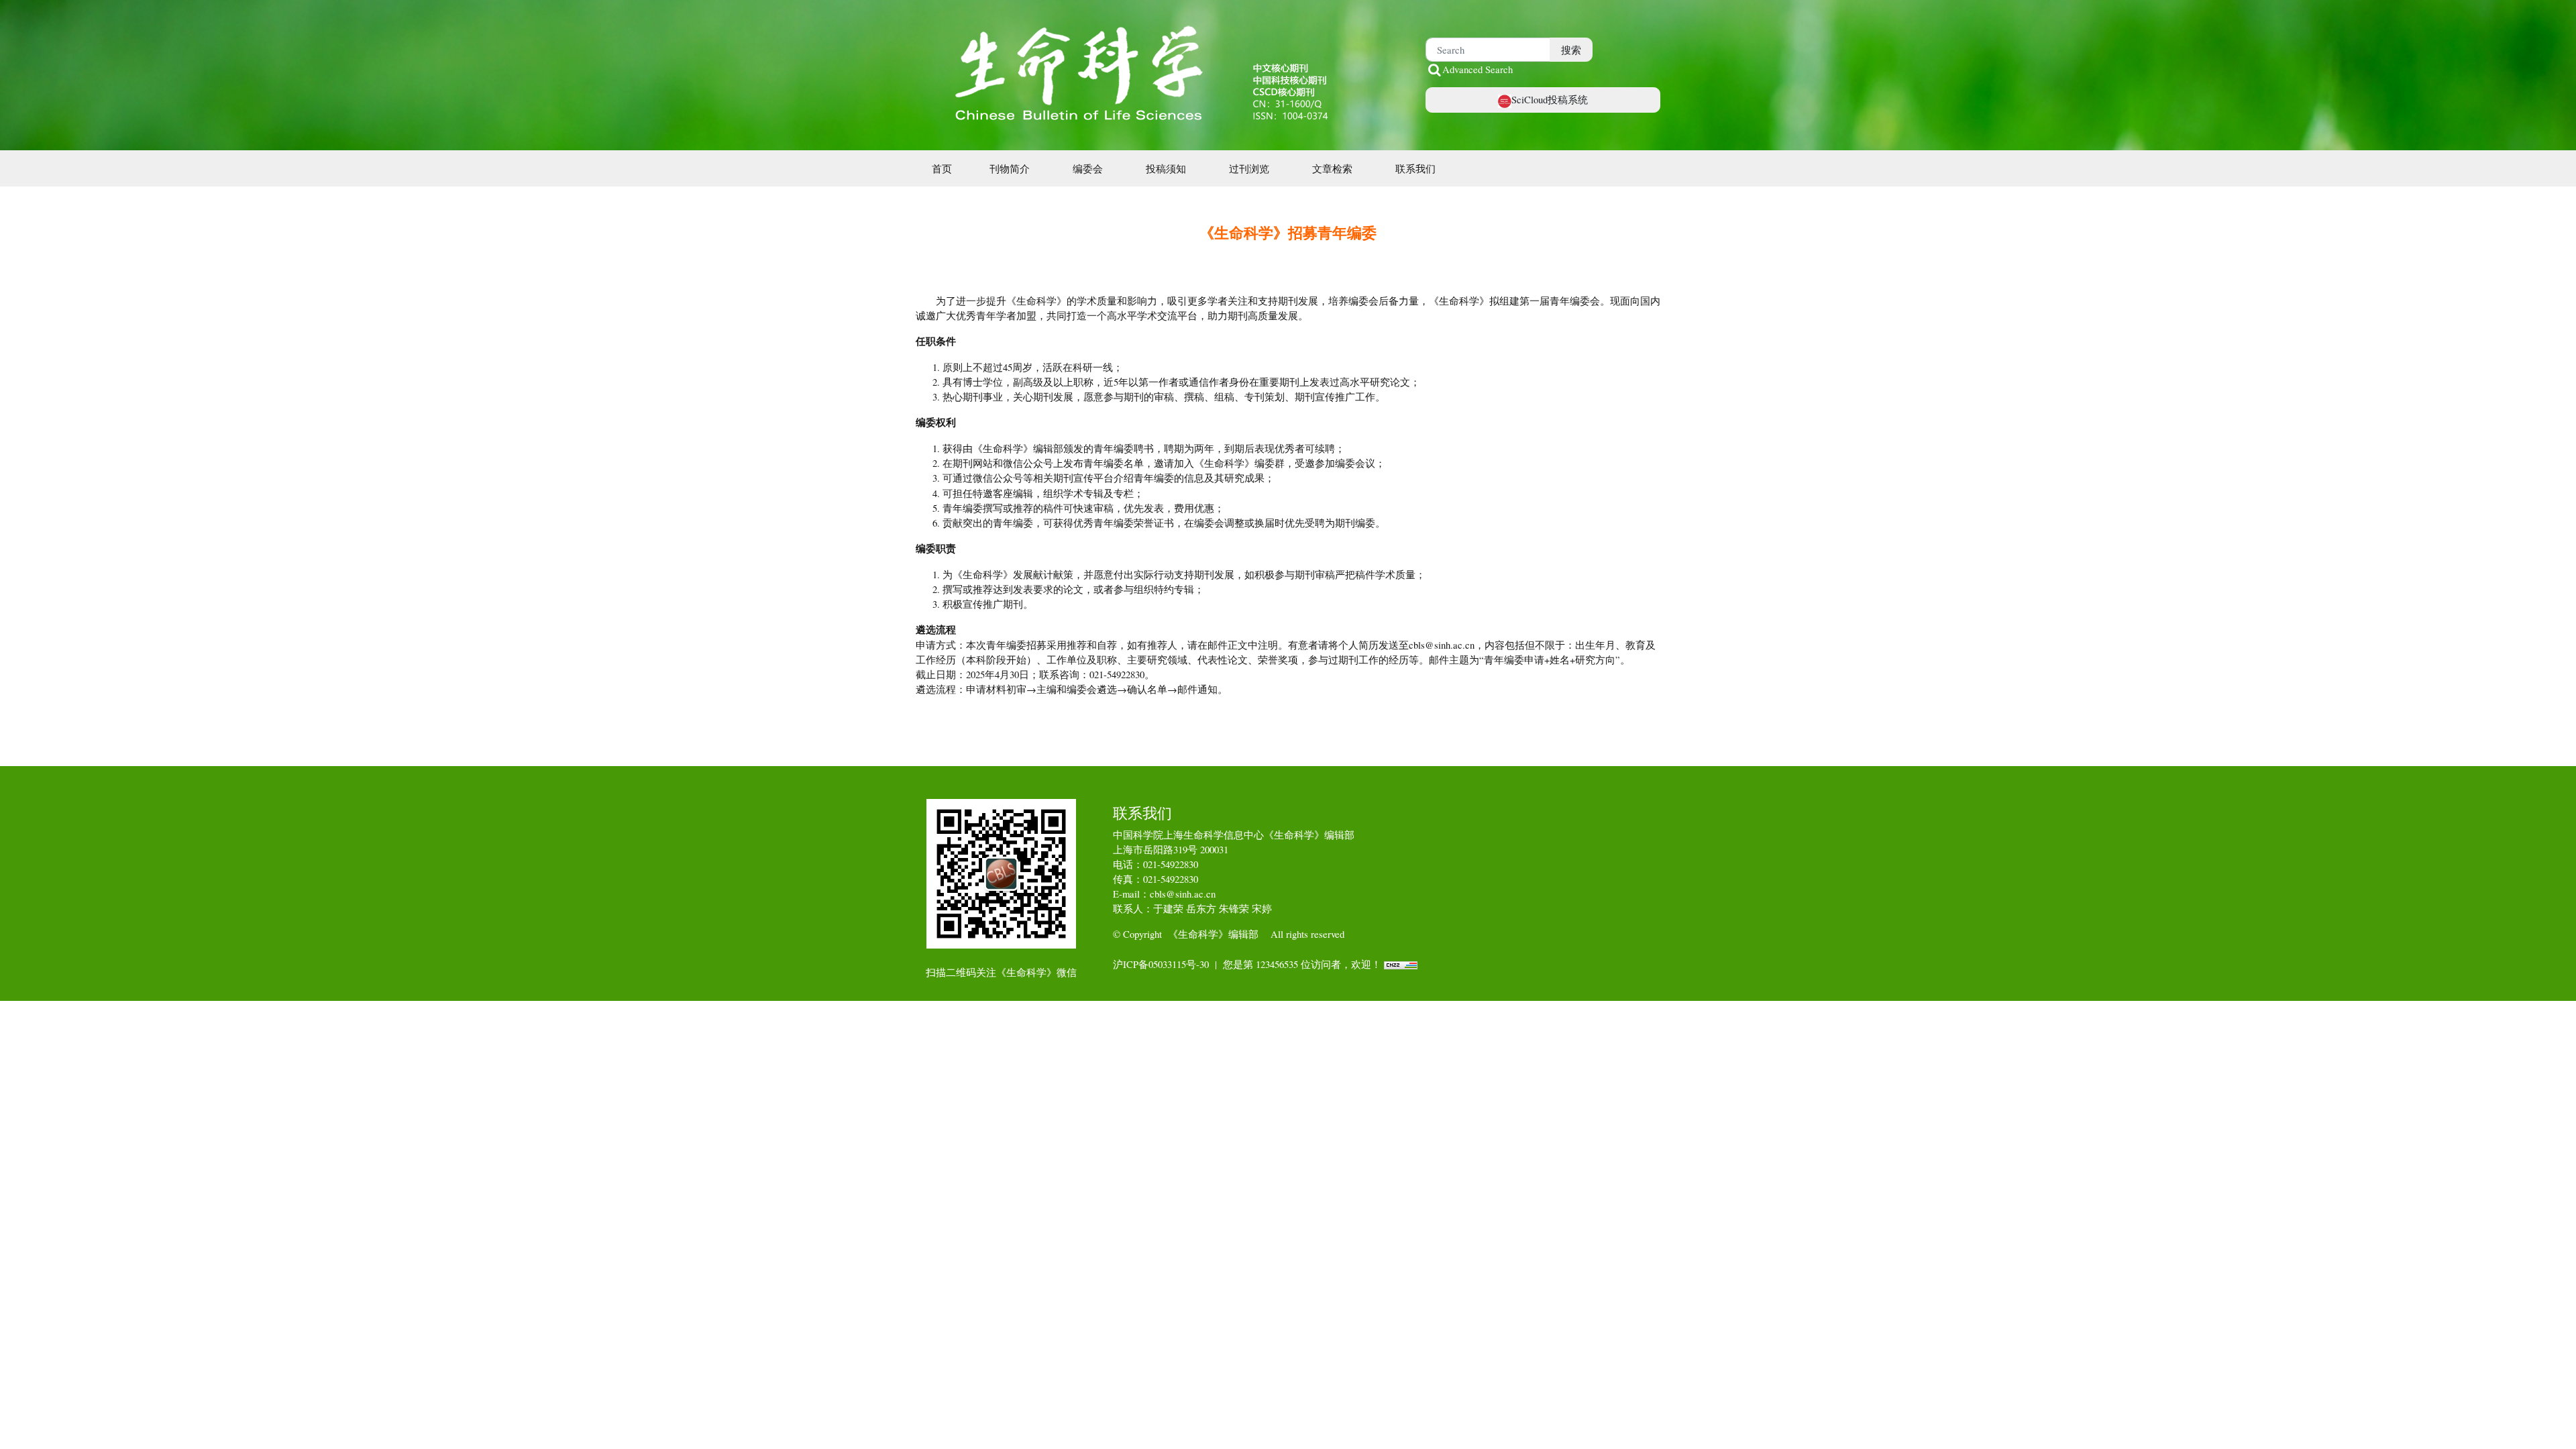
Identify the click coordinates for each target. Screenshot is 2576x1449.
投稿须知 (1166, 168)
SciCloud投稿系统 (1550, 99)
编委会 (1088, 168)
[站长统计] (1401, 964)
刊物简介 (1010, 168)
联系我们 (1415, 168)
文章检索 (1332, 168)
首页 (942, 168)
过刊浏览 (1249, 168)
